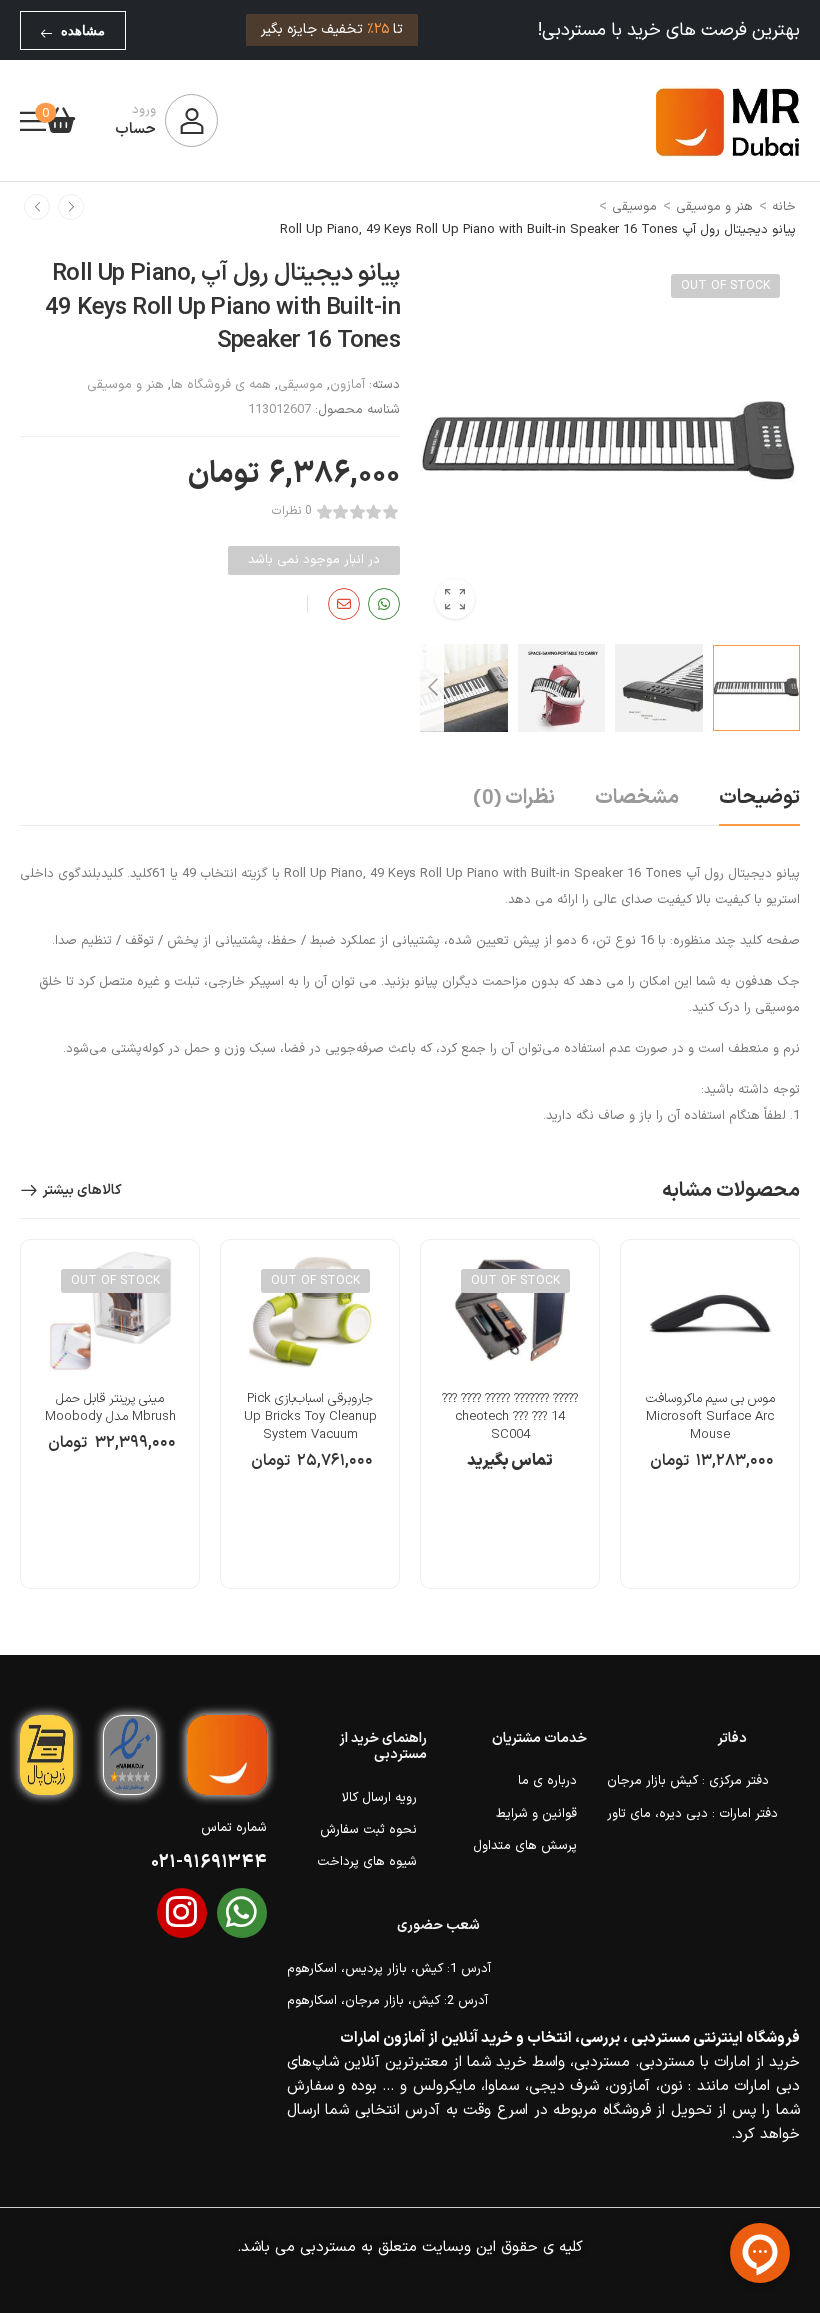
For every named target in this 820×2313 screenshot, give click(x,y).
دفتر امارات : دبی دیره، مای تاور (677, 1814)
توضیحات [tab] (759, 798)
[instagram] (182, 1913)
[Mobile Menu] (33, 121)
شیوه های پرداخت (367, 1862)
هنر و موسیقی (714, 207)
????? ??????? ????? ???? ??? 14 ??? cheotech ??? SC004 (510, 1417)
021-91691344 (209, 1862)
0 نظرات (292, 511)
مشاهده (83, 30)
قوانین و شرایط (536, 1814)
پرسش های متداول (525, 1846)
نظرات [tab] (514, 799)
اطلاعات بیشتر (510, 1471)
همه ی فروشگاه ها (221, 385)
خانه (784, 207)
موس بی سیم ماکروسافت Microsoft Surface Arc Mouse (710, 1417)
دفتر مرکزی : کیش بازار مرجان (677, 1781)
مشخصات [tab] (637, 798)
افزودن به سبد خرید (710, 1471)
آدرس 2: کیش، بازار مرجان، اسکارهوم (383, 2001)
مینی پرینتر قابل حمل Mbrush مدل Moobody (110, 1408)
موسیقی (634, 207)
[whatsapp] (242, 1913)
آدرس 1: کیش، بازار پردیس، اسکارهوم (383, 1969)
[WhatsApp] (384, 604)
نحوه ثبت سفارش (368, 1830)
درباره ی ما (547, 1781)
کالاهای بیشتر (82, 1190)
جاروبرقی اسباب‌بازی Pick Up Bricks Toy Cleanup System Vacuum (310, 1417)
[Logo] (728, 121)
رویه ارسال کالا (379, 1798)
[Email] (344, 604)
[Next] (432, 688)
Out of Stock (725, 286)
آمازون (347, 385)
